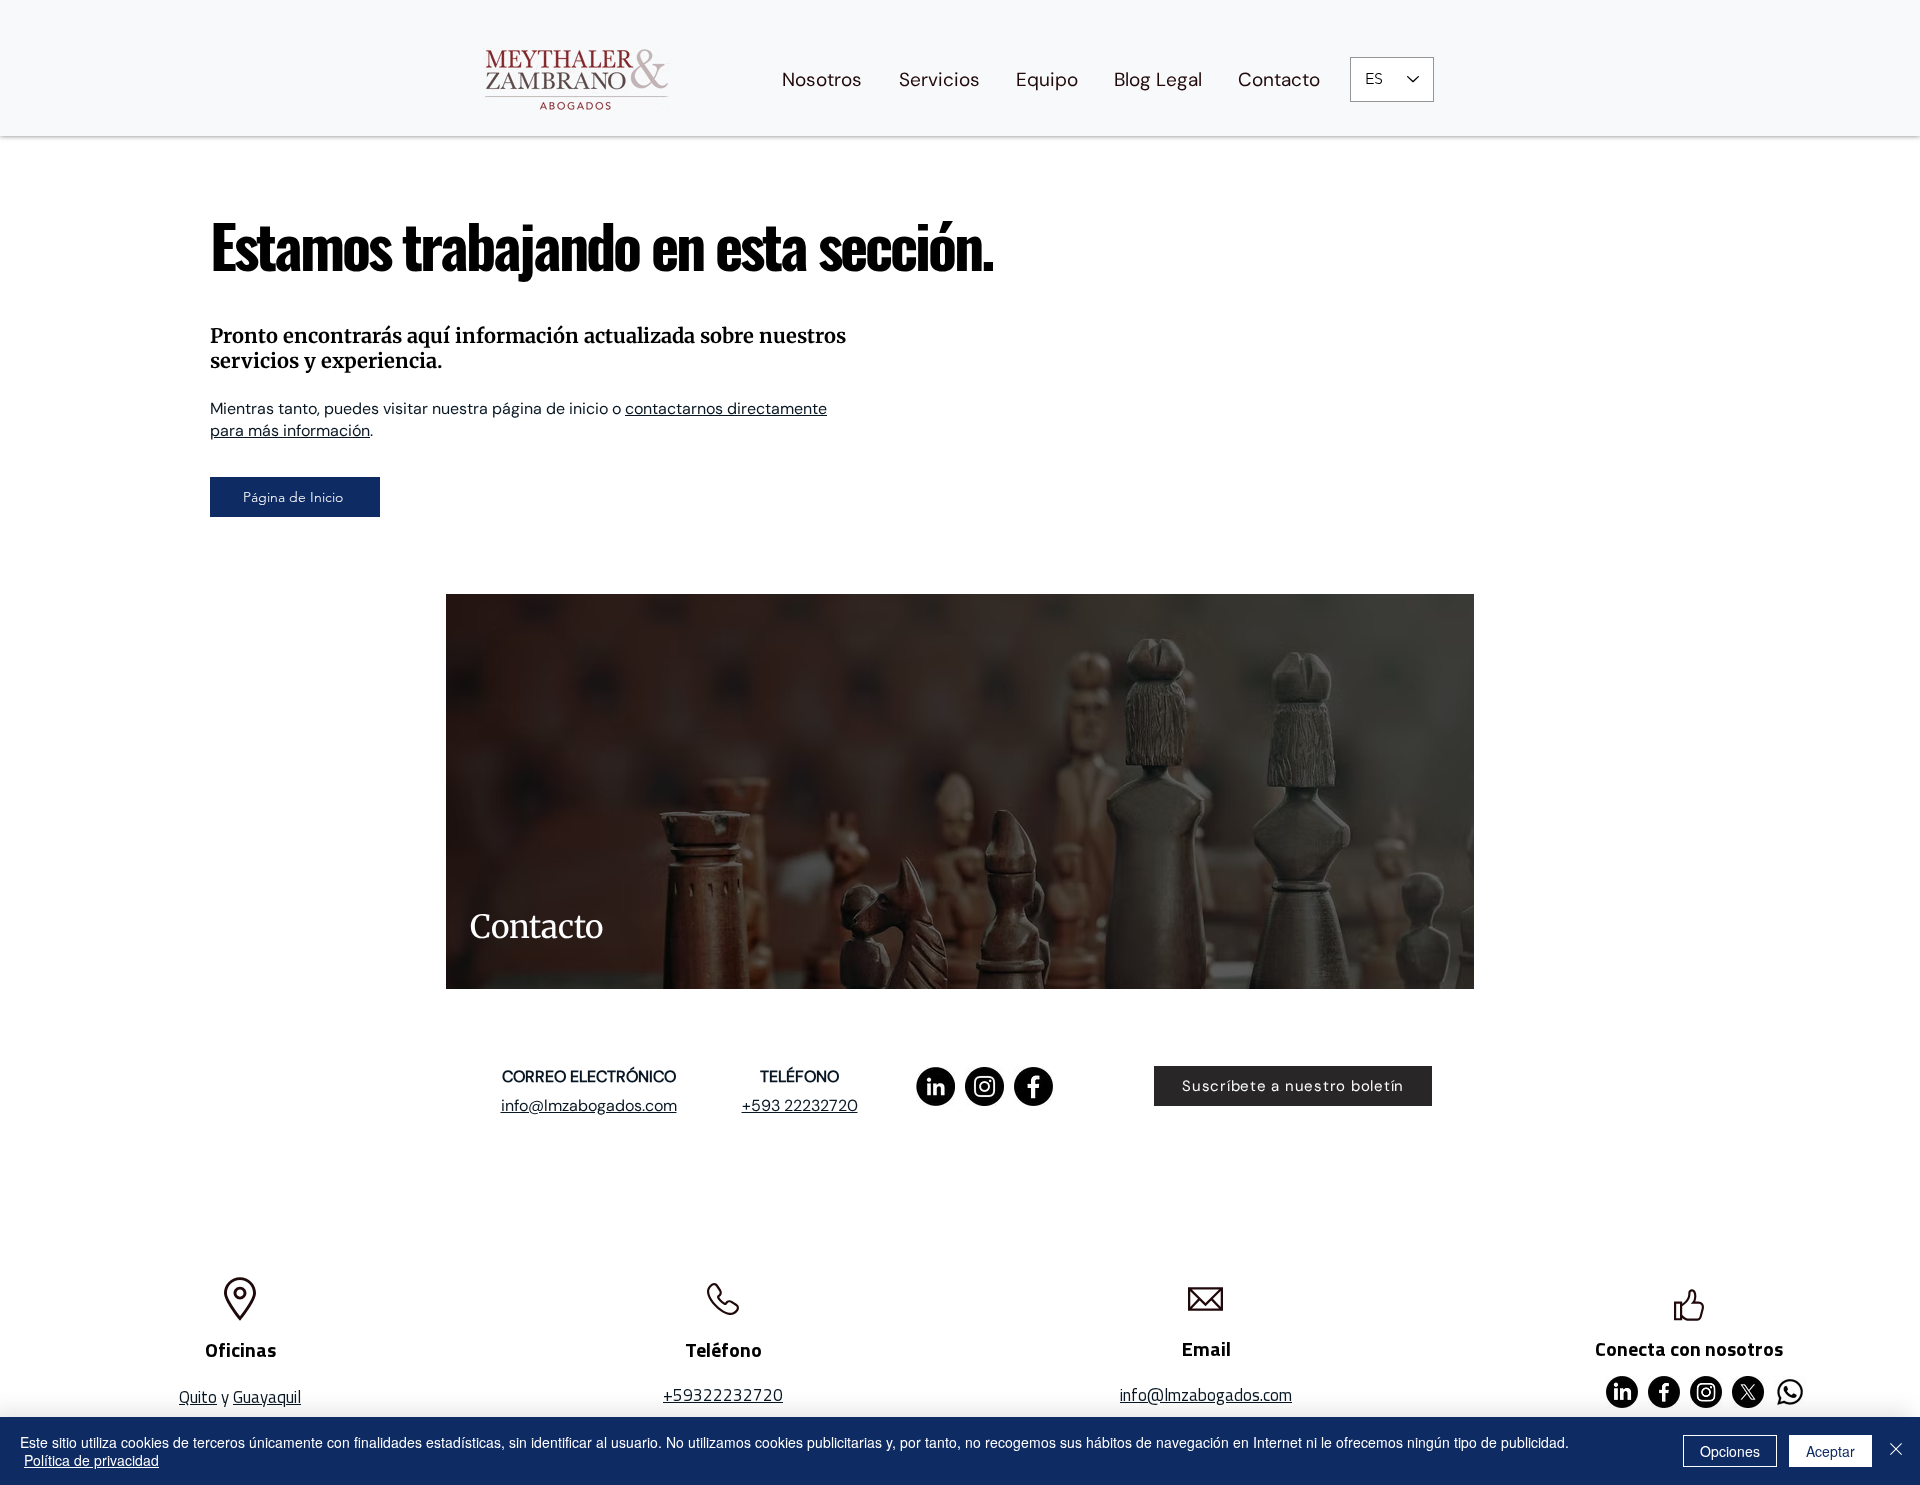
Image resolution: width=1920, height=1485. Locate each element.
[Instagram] (984, 1086)
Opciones (1730, 1451)
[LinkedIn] (935, 1086)
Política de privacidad (91, 1460)
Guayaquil (267, 1397)
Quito (198, 1397)
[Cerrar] (1896, 1451)
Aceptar (1830, 1451)
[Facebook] (1033, 1086)
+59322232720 (723, 1395)
